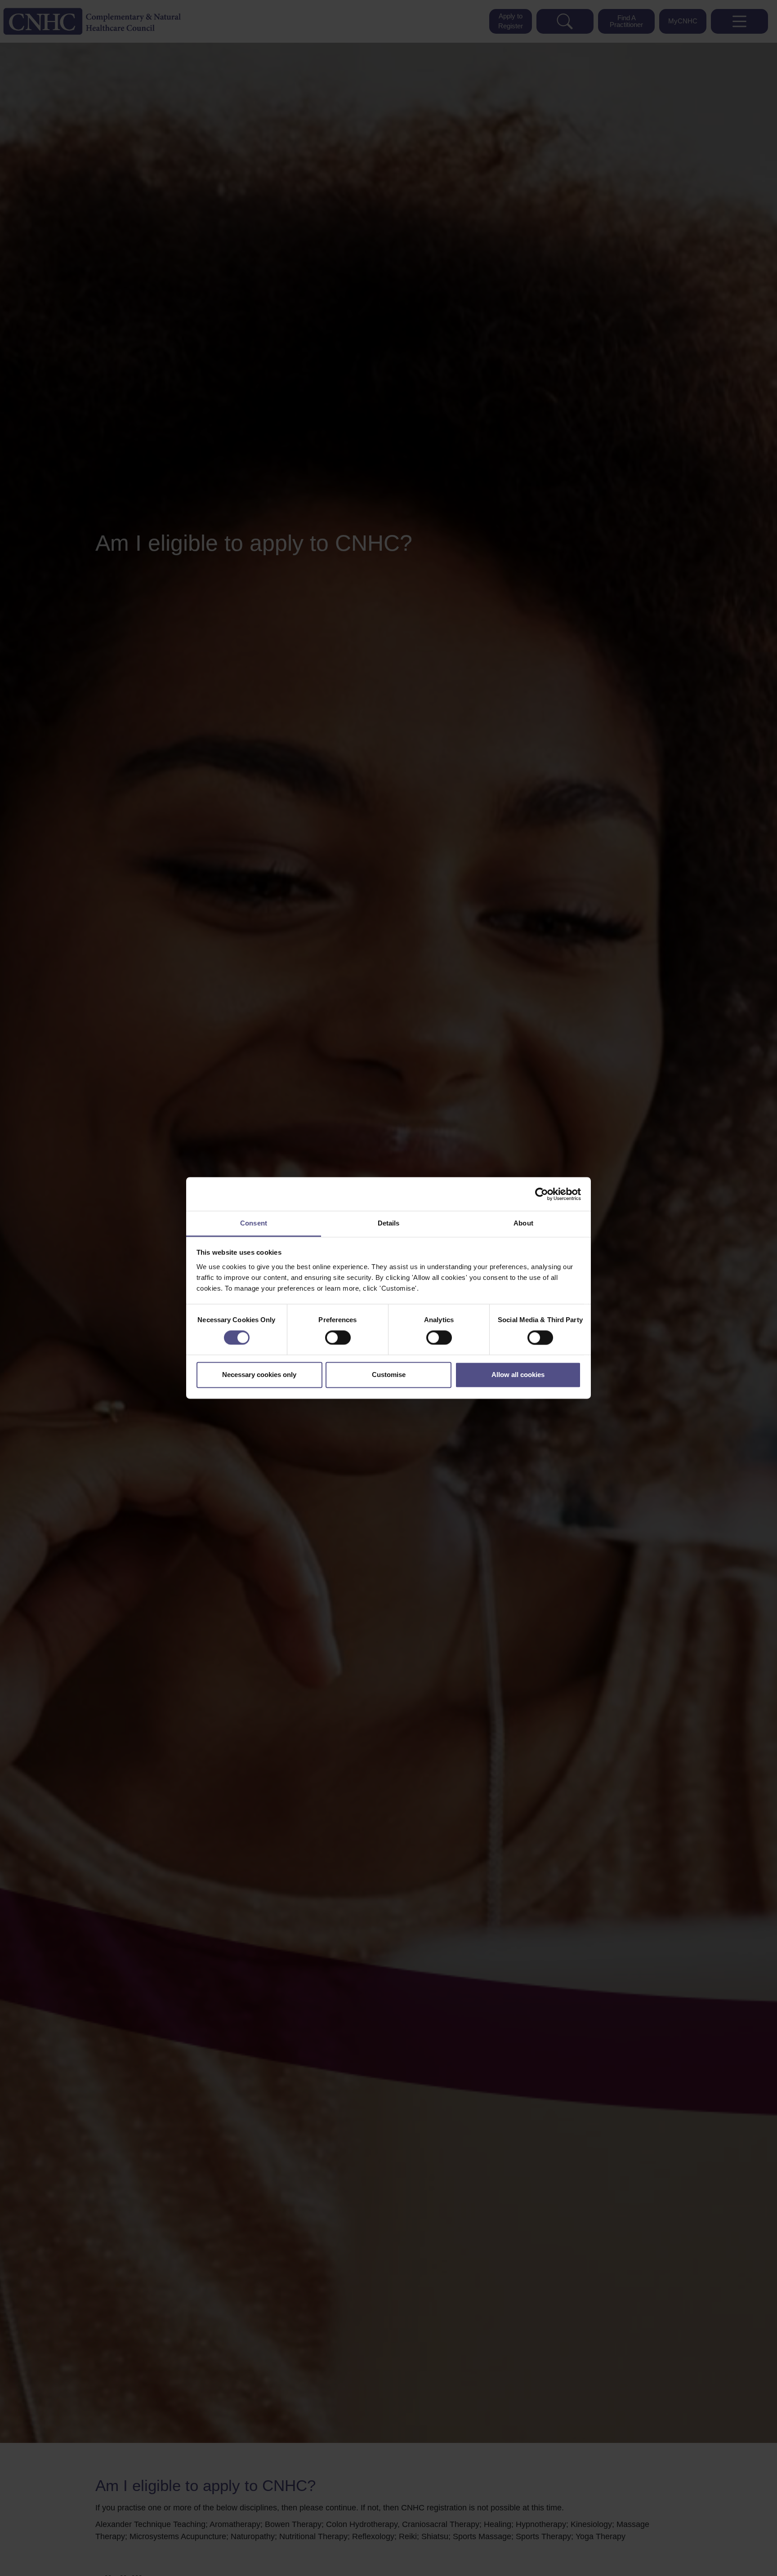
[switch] (338, 1338)
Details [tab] (389, 1223)
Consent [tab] (254, 1223)
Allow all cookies (518, 1375)
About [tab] (523, 1223)
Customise (389, 1375)
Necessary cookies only (259, 1375)
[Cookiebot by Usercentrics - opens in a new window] (542, 1194)
